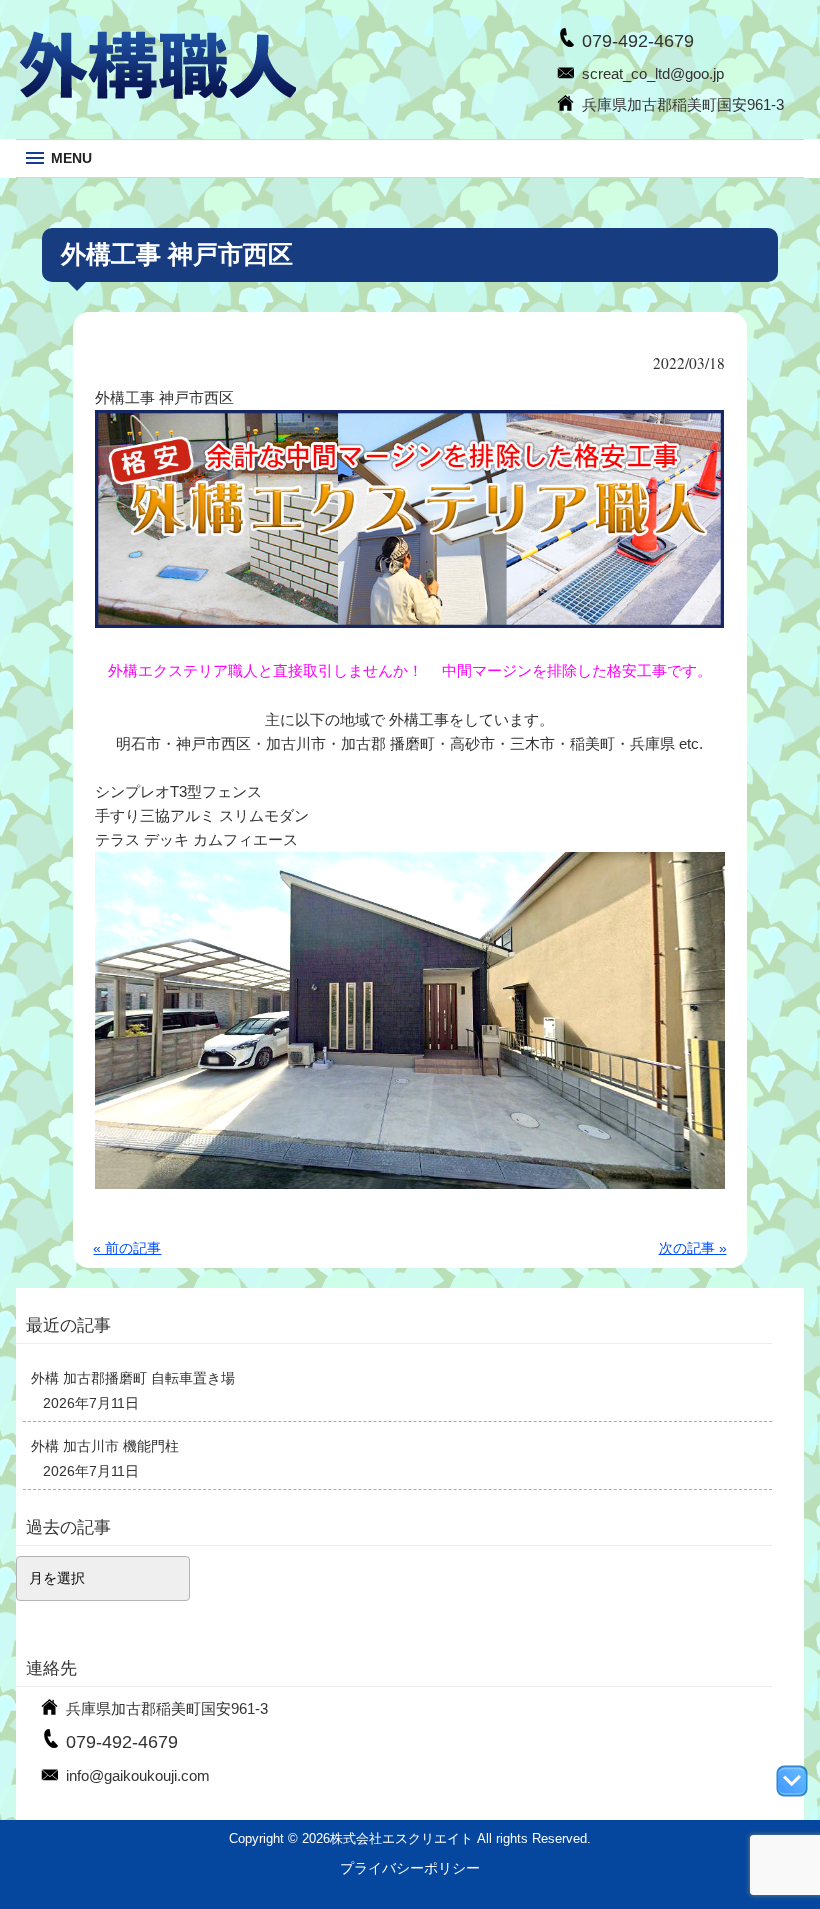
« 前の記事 (127, 1248)
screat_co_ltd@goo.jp (653, 73)
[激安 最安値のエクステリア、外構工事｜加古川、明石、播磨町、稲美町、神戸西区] (156, 95)
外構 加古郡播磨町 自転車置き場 (133, 1378)
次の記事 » (693, 1248)
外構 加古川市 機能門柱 (105, 1446)
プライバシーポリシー (410, 1868)
